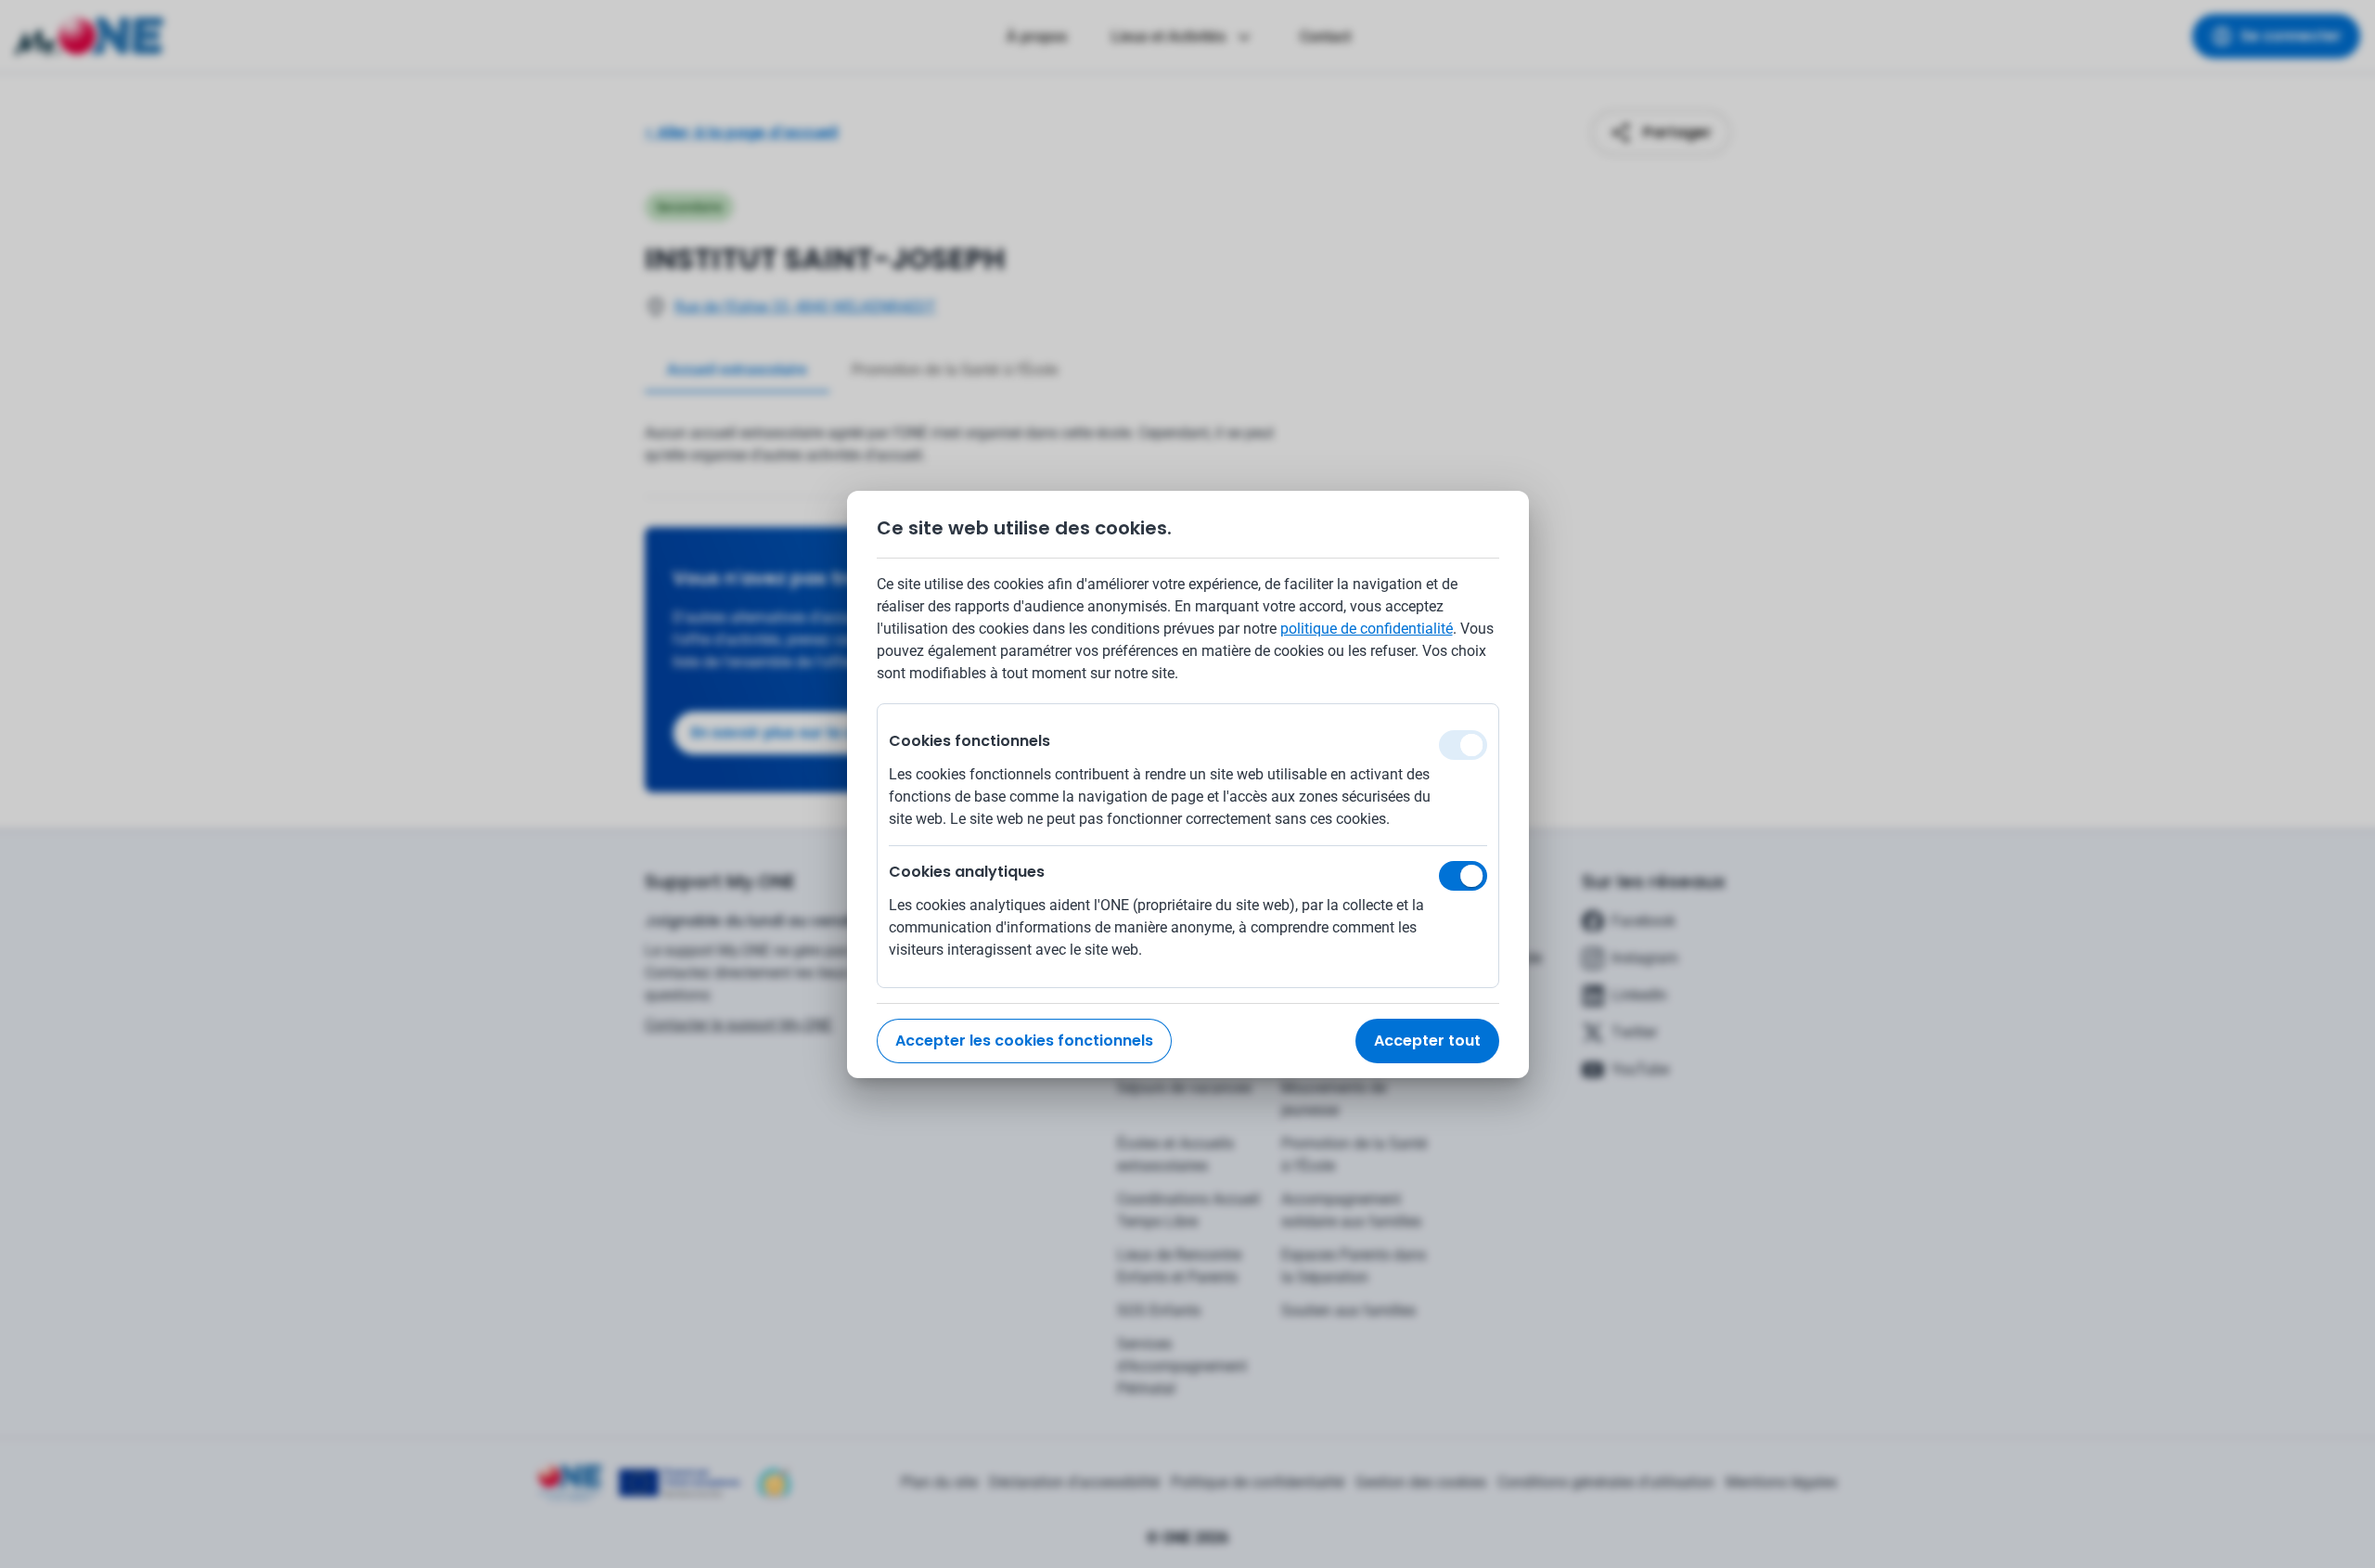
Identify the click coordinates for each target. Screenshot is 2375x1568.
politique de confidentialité (1367, 629)
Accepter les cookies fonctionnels (1024, 1041)
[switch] (1463, 876)
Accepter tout (1427, 1041)
